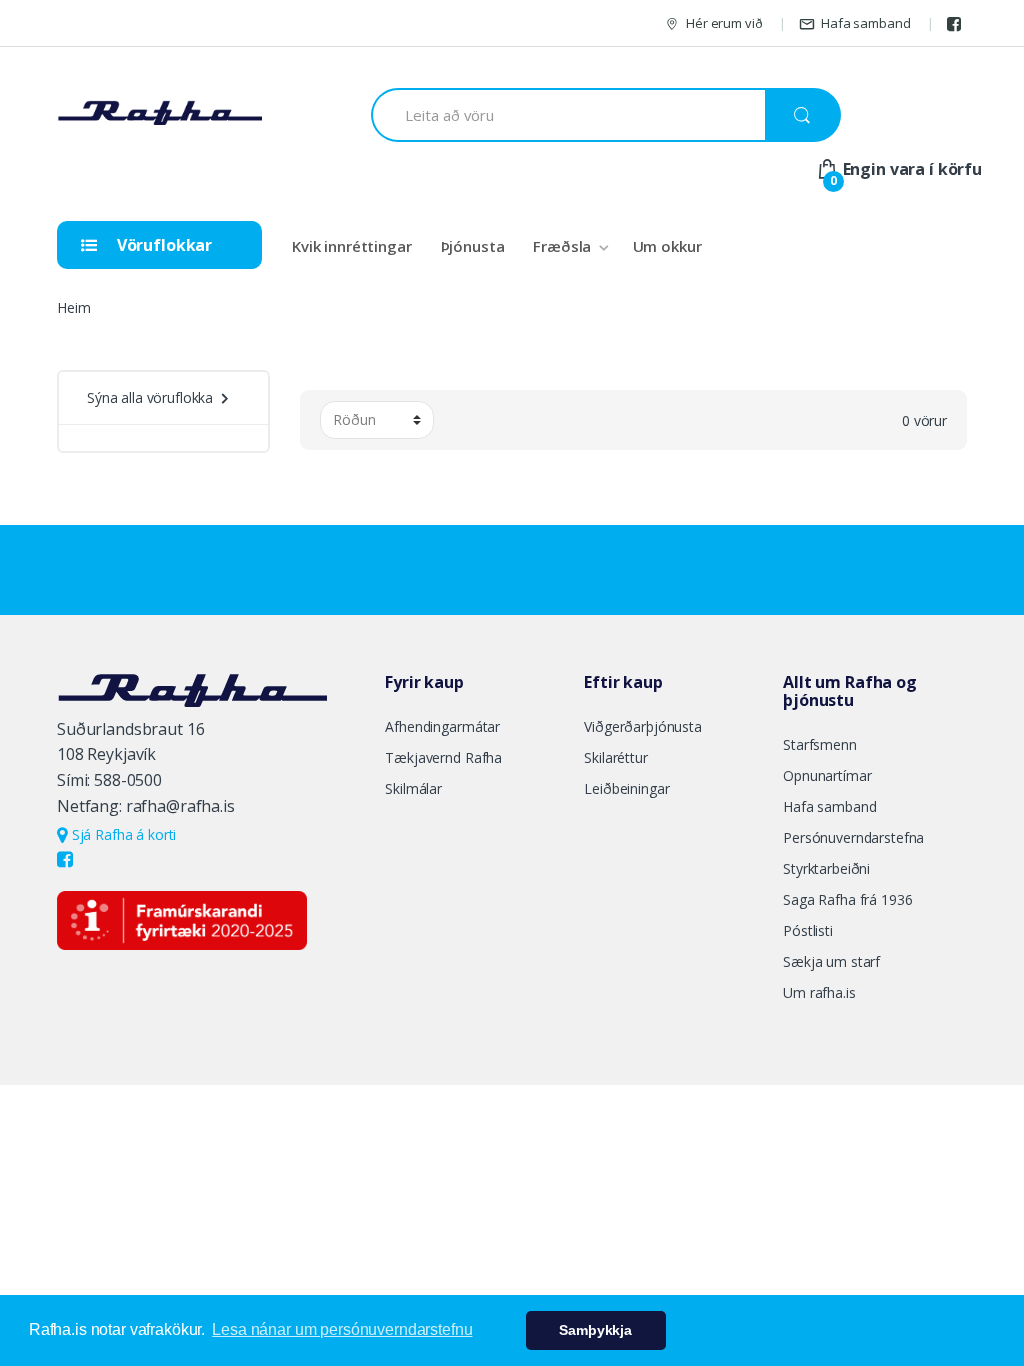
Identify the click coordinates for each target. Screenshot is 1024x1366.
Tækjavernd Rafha (443, 757)
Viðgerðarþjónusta (643, 726)
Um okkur (667, 246)
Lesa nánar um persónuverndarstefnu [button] (342, 1329)
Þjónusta (473, 246)
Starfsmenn (820, 744)
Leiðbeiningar (626, 788)
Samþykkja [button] (595, 1330)
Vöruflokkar (162, 245)
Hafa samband (865, 23)
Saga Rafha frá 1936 (847, 899)
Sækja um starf (831, 961)
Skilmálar (413, 788)
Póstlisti (808, 930)
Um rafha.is (819, 992)
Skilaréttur (615, 757)
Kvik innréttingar (352, 246)
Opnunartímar (827, 775)
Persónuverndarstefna (853, 837)
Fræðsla (562, 246)
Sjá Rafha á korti (122, 834)
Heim (73, 307)
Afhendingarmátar (442, 726)
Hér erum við (724, 23)
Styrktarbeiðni (826, 868)
